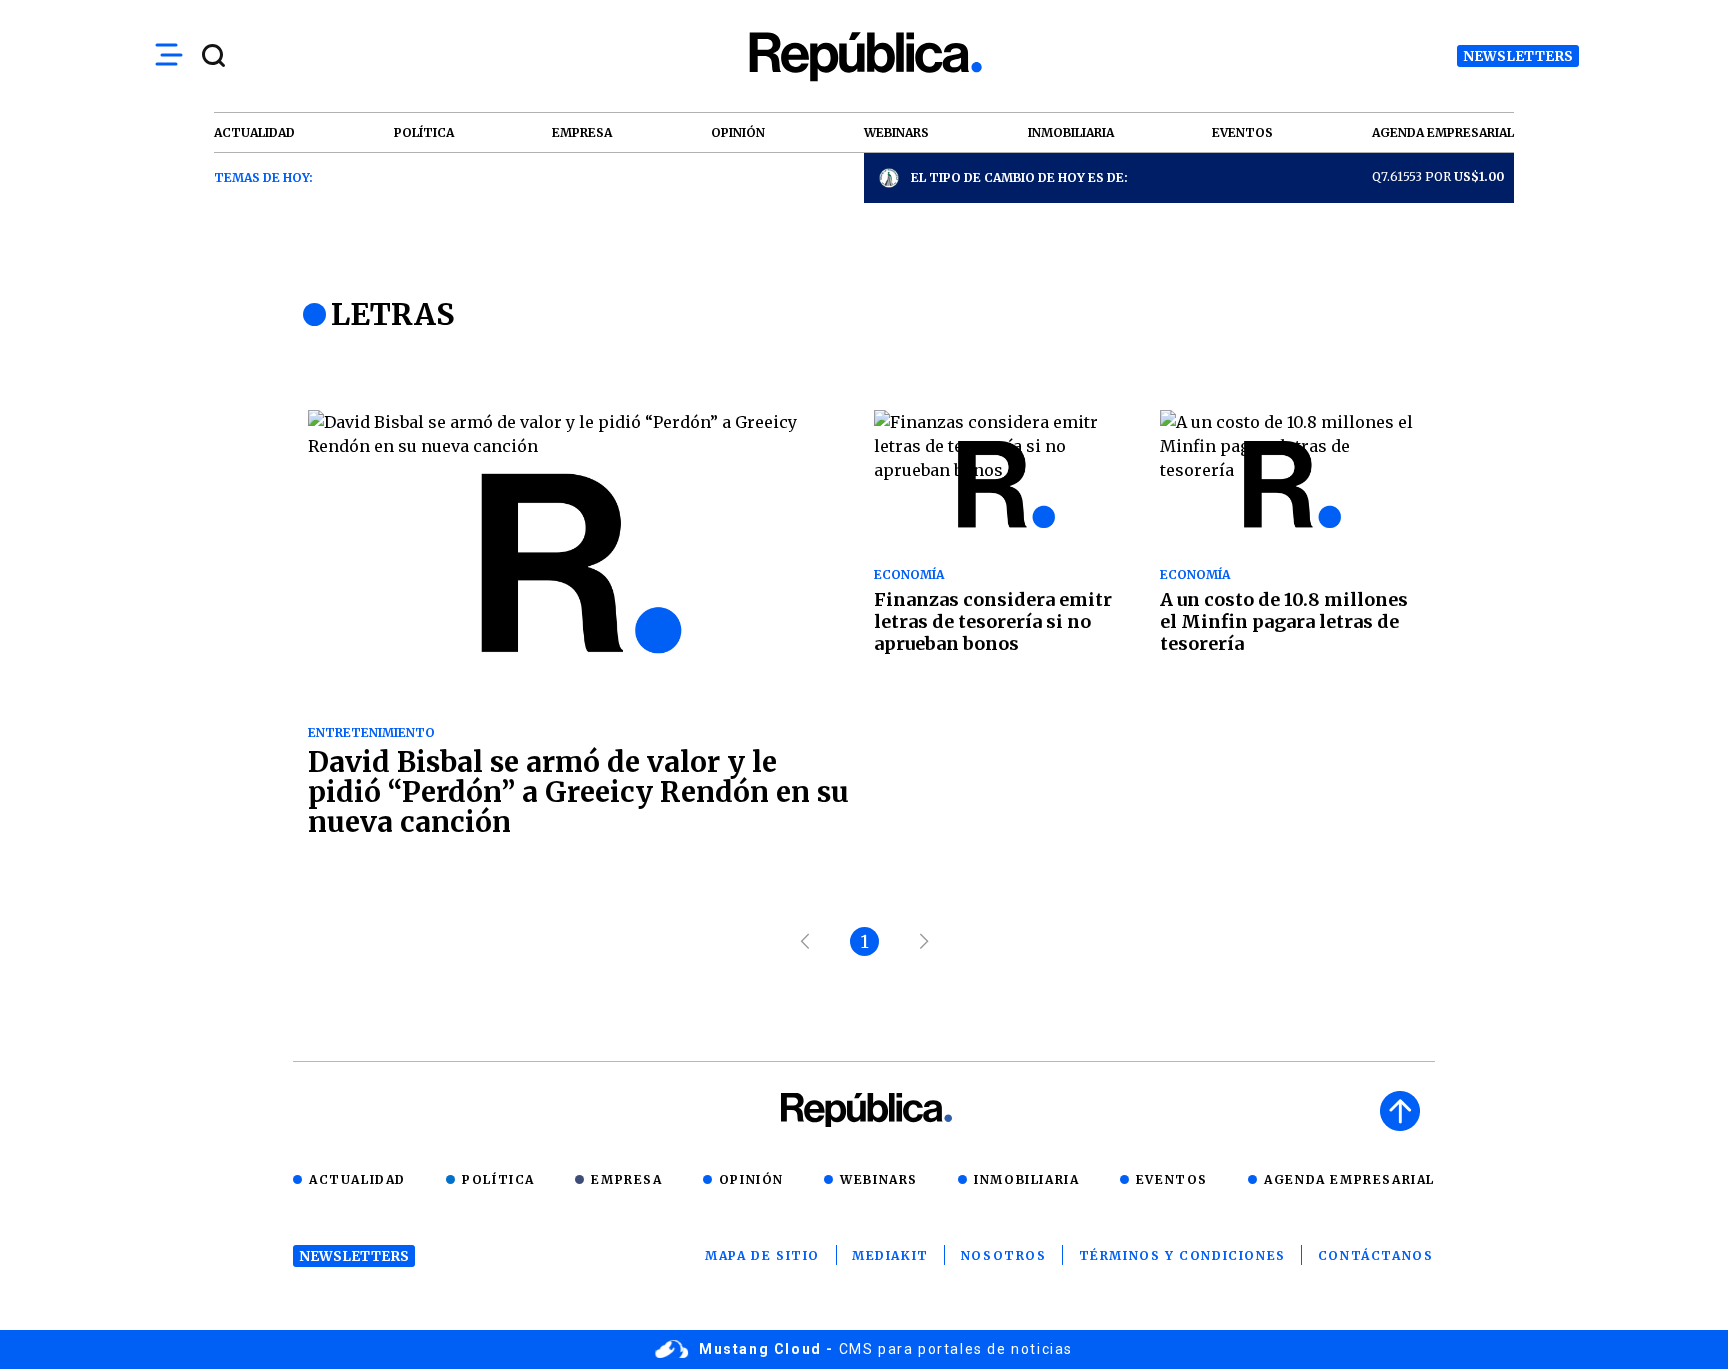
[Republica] (864, 56)
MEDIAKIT (890, 1255)
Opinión (751, 1179)
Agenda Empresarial (1349, 1179)
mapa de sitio (762, 1255)
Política (498, 1179)
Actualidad (357, 1179)
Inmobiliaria (1026, 1179)
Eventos (1172, 1179)
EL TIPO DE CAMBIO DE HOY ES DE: (1019, 177)
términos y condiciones (1182, 1255)
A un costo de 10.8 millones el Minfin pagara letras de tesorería (1284, 621)
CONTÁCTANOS (1376, 1255)
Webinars (879, 1179)
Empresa (626, 1179)
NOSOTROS (1004, 1255)
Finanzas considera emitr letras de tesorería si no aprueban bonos (993, 621)
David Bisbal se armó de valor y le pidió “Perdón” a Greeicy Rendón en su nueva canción (578, 792)
